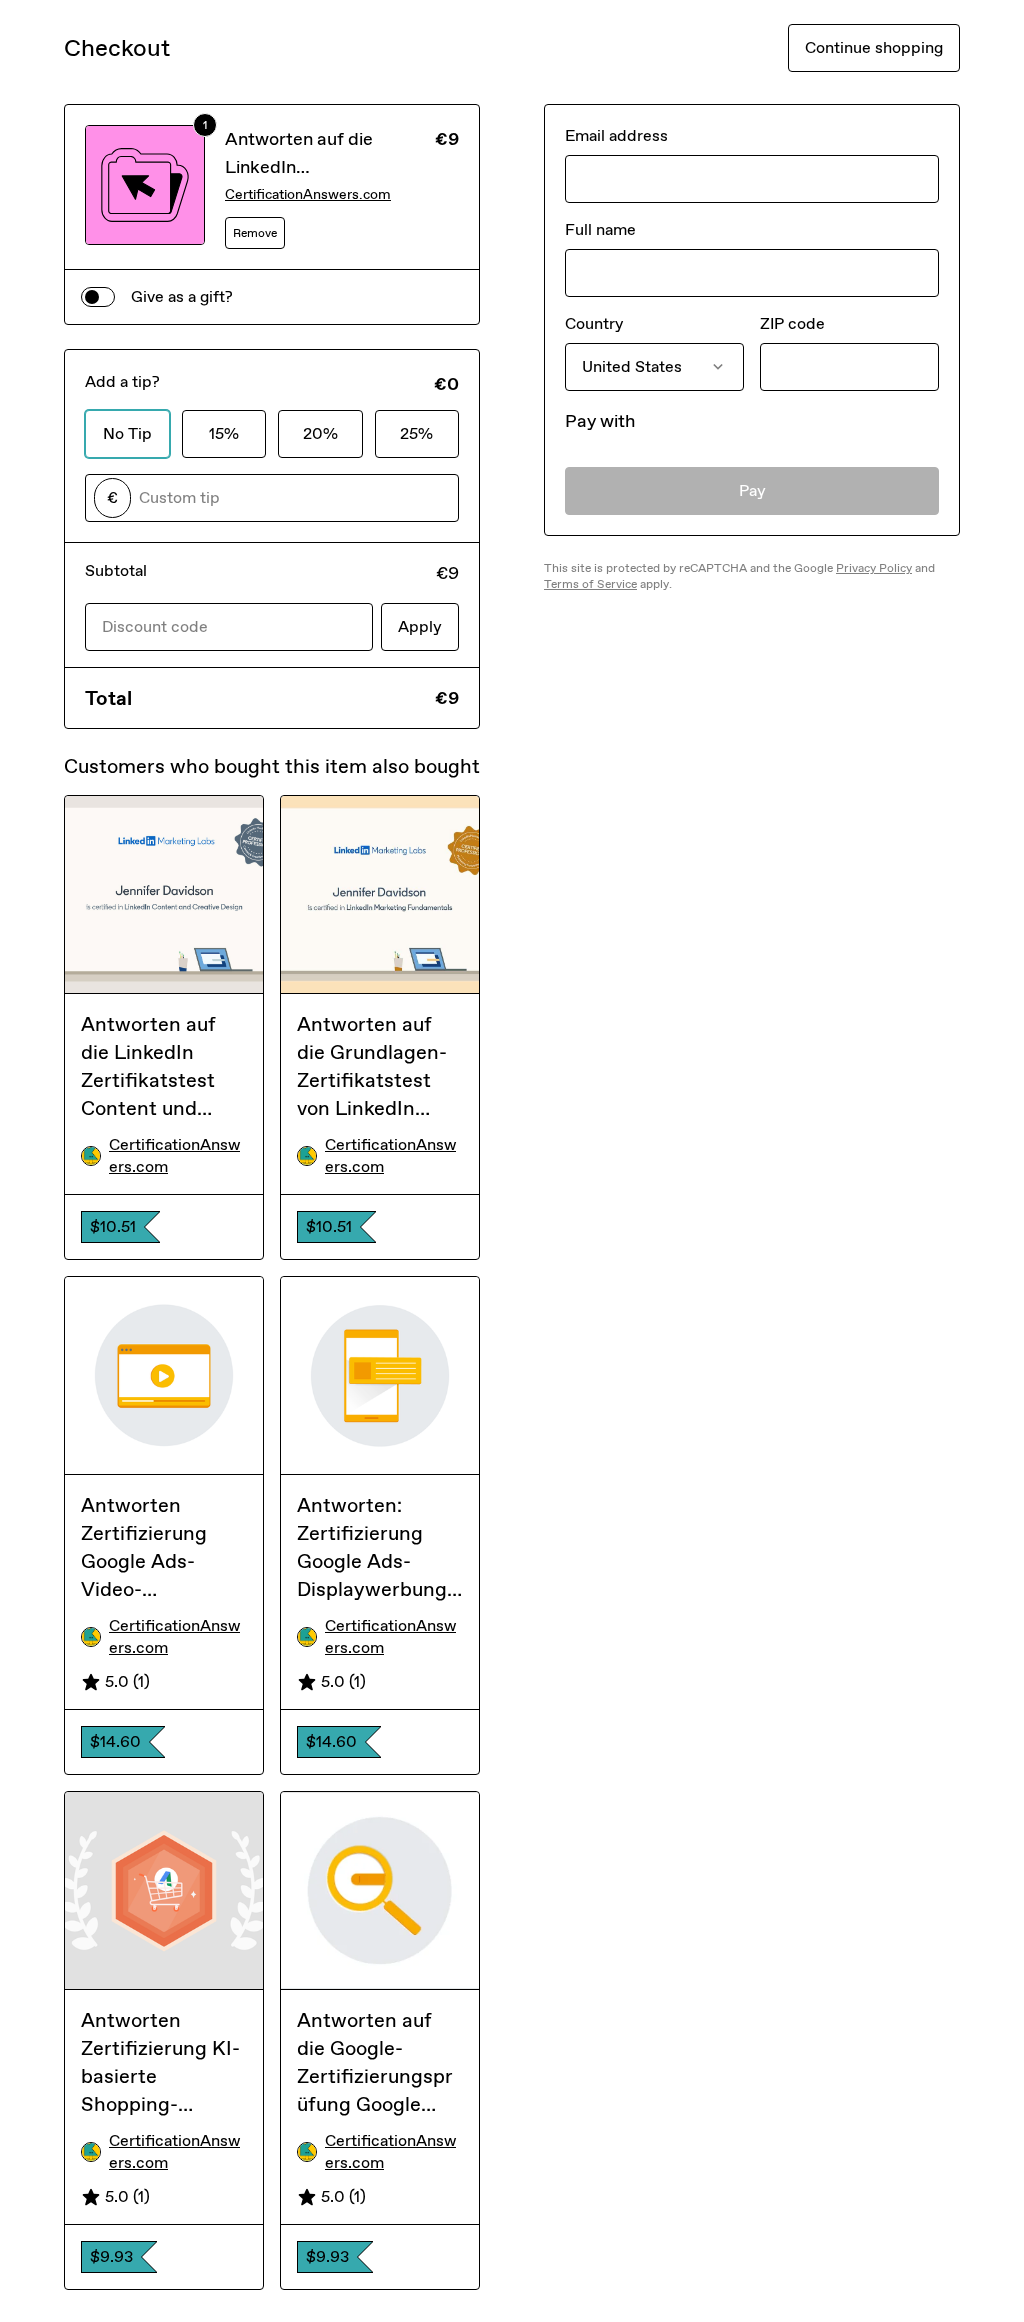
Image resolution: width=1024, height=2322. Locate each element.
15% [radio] (224, 433)
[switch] (98, 297)
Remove (255, 233)
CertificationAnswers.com (308, 194)
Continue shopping (874, 47)
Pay (752, 490)
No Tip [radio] (127, 433)
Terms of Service (590, 584)
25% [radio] (416, 433)
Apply (420, 626)
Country (594, 323)
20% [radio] (320, 433)
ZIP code (792, 323)
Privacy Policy (874, 568)
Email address (616, 135)
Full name (600, 229)
